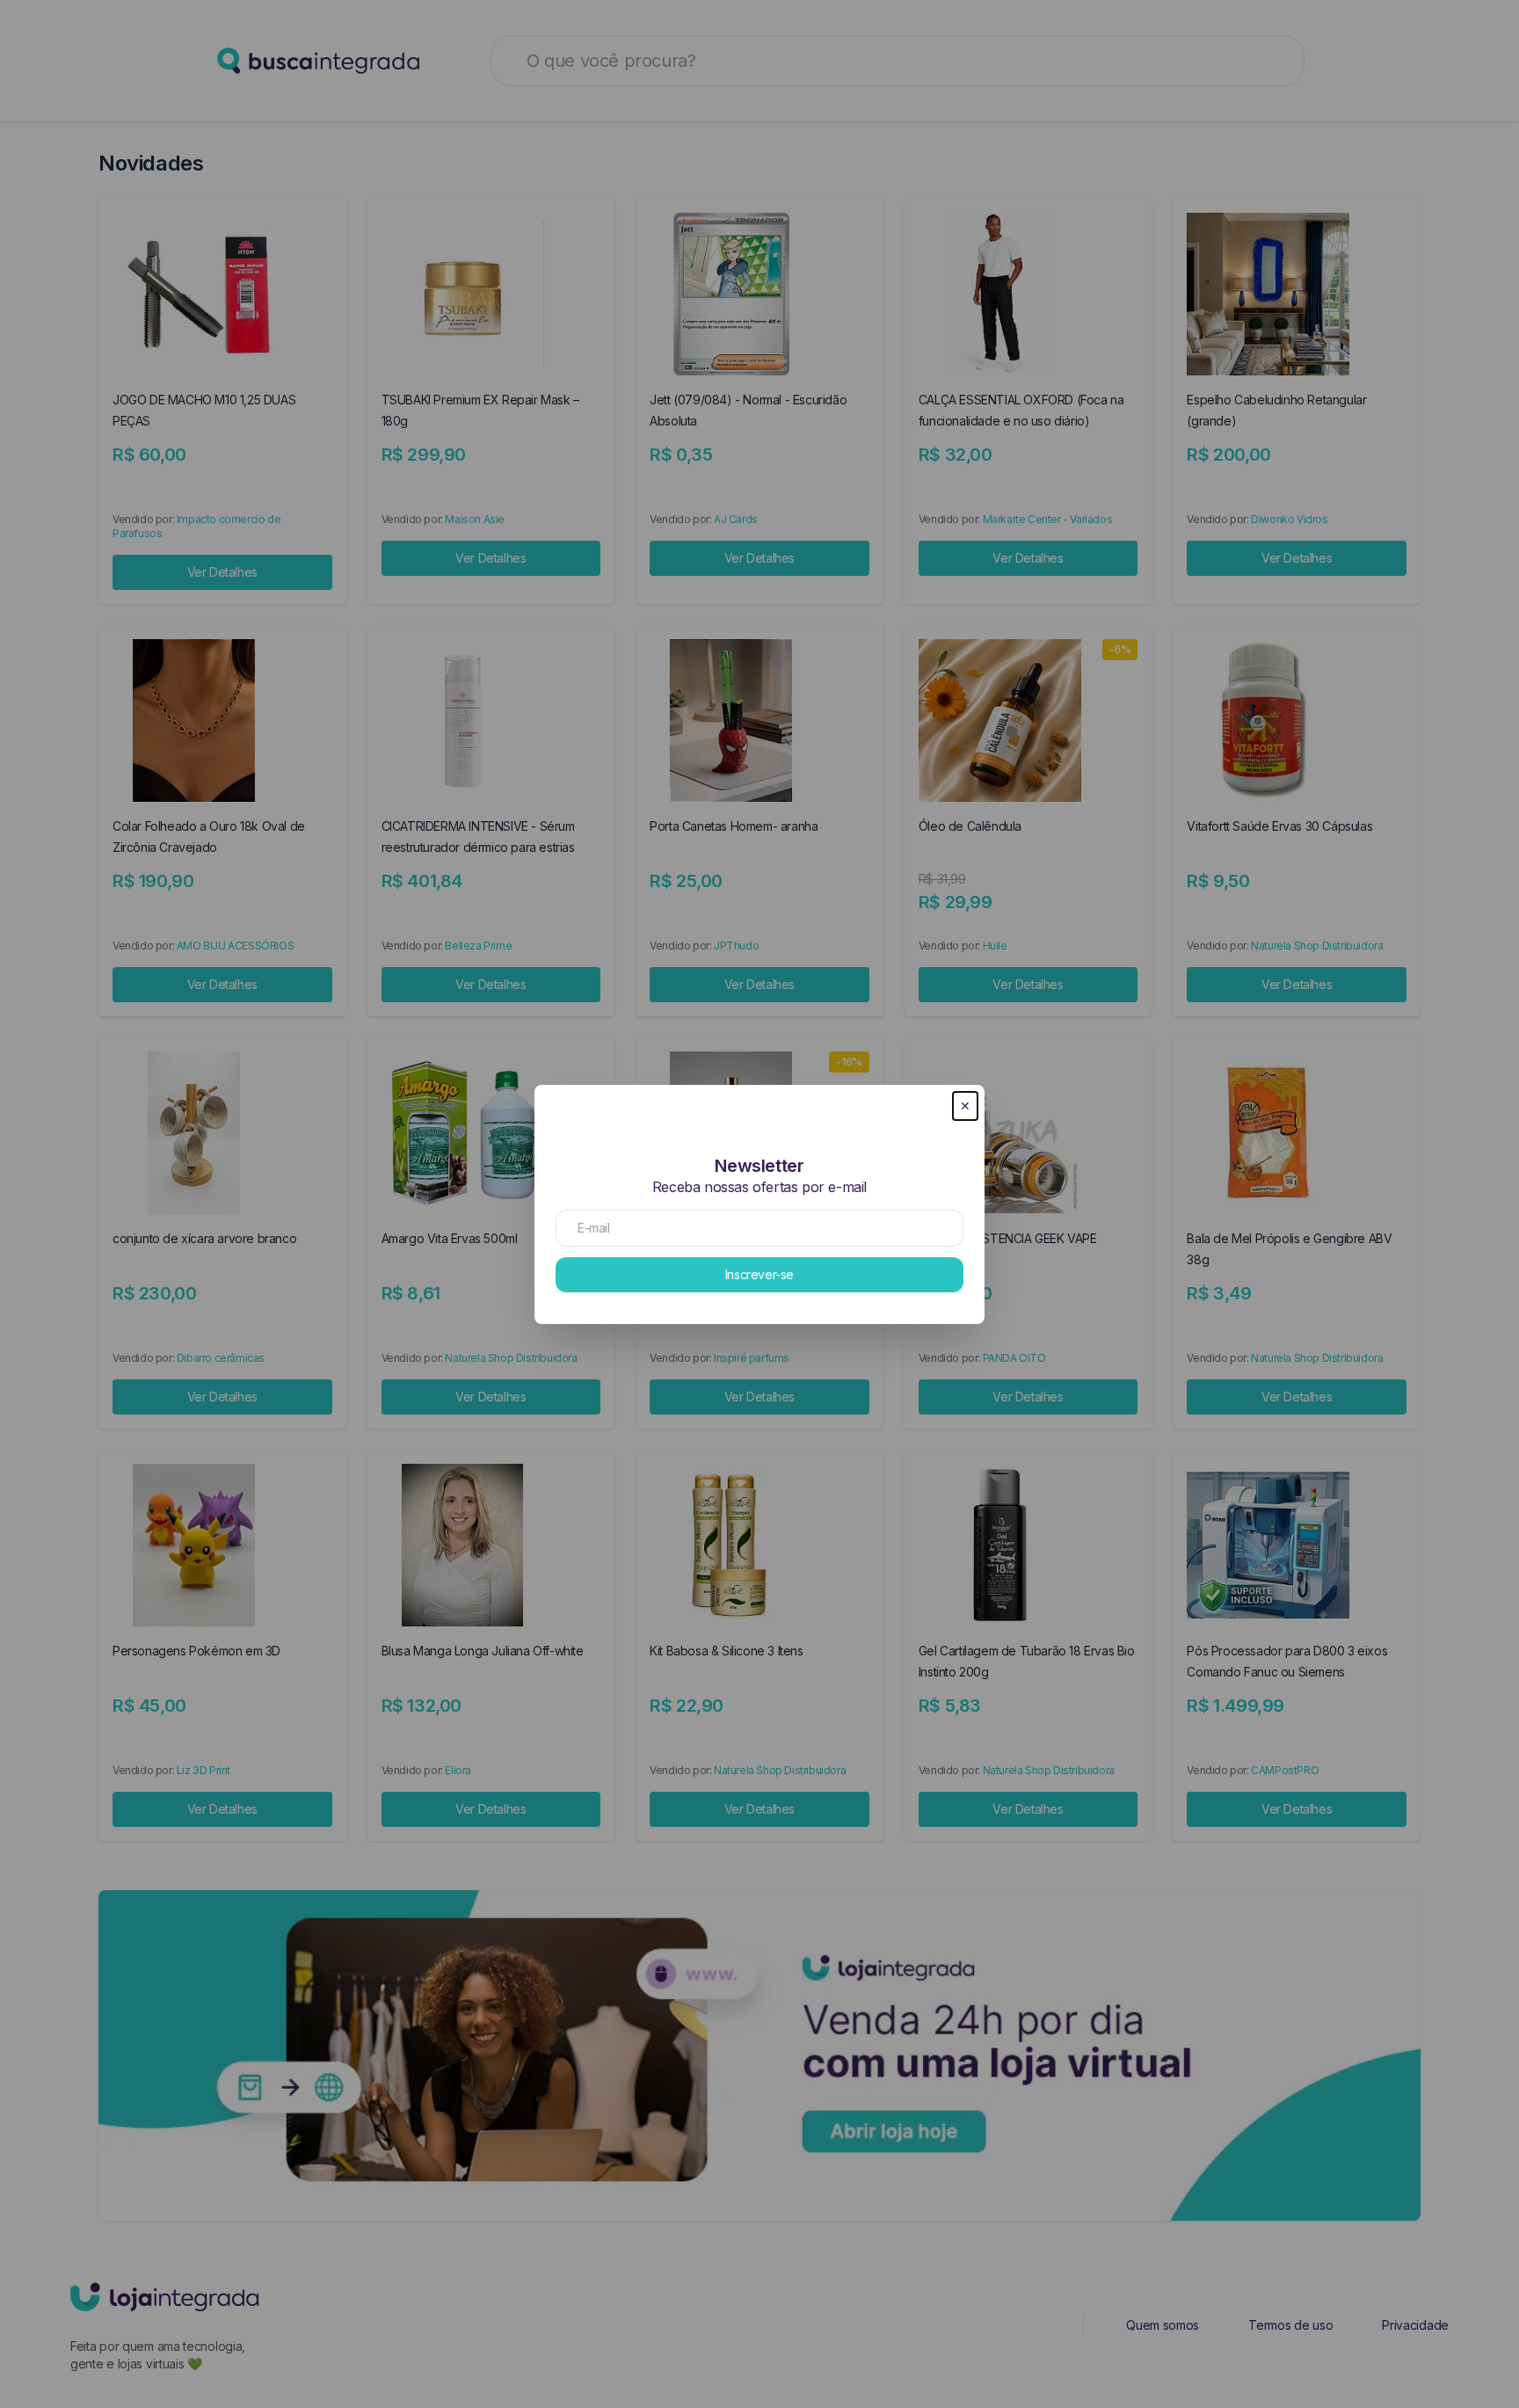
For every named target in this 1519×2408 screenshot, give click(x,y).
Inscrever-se (759, 1274)
